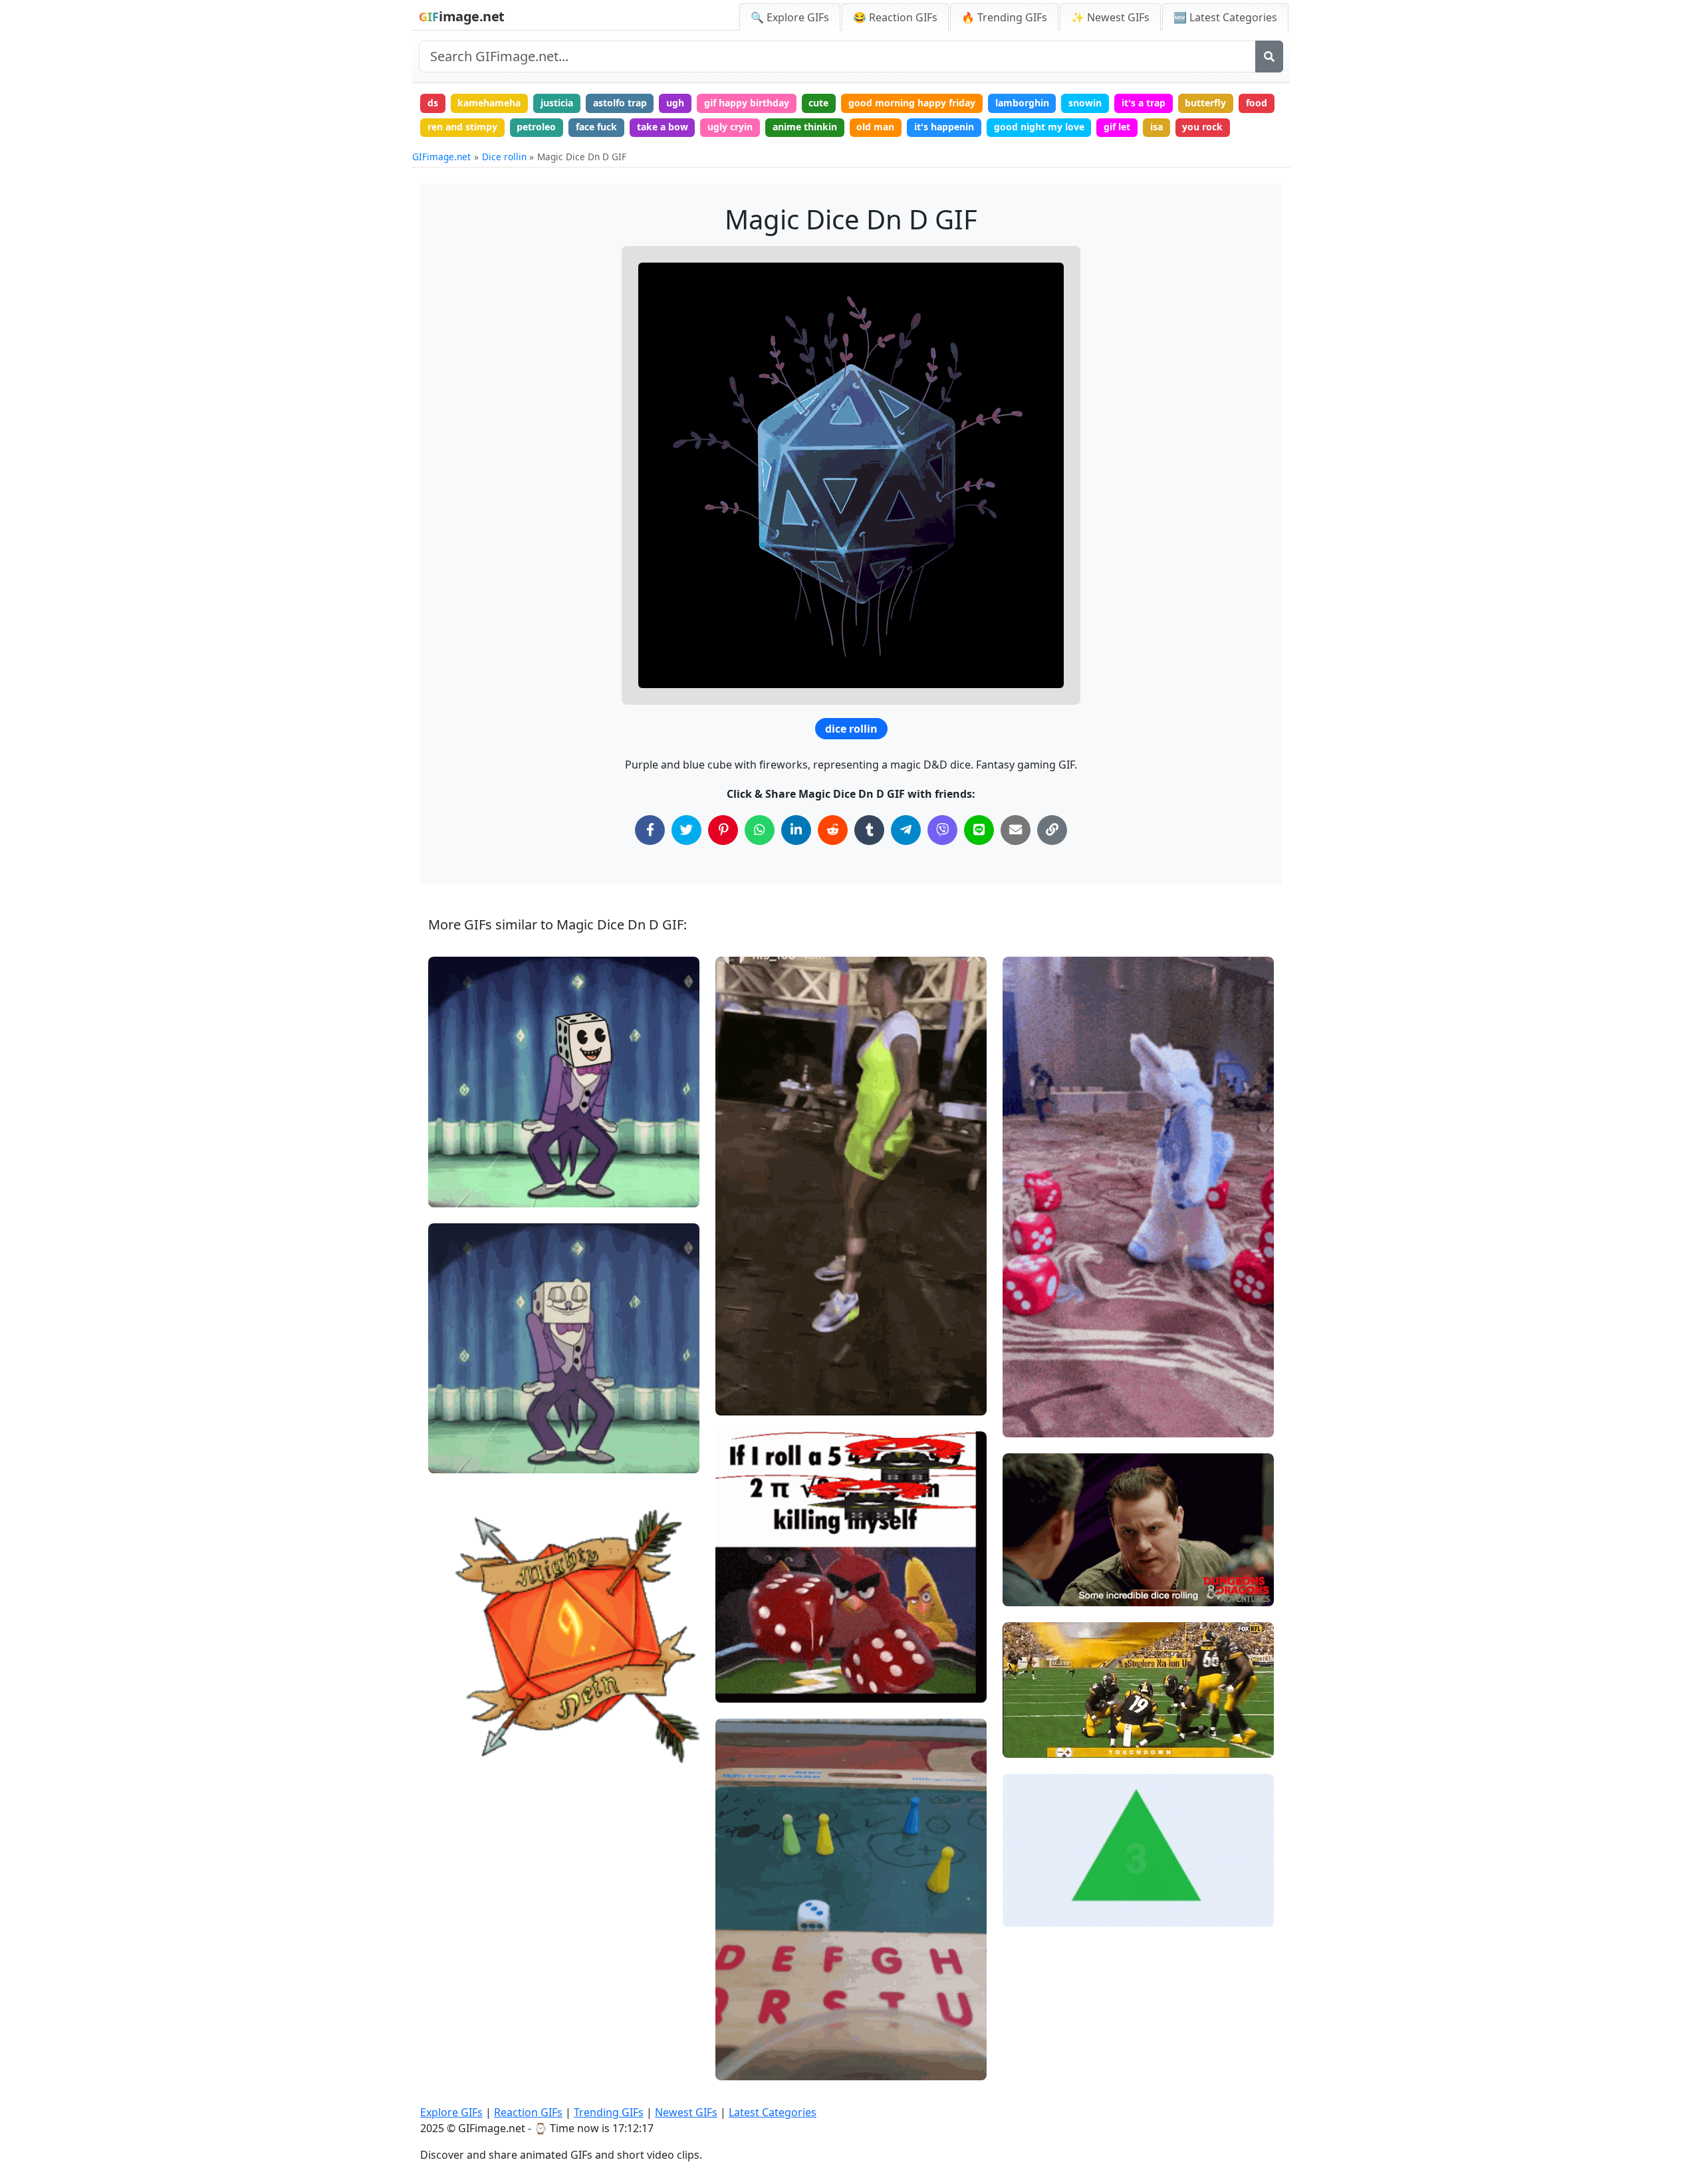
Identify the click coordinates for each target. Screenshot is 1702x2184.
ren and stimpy (462, 127)
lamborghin (1022, 103)
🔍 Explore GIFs (790, 17)
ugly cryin (730, 127)
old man (875, 127)
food (1257, 103)
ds (433, 103)
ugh (675, 103)
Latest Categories (773, 2112)
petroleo (536, 127)
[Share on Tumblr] (869, 830)
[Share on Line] (979, 830)
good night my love (1039, 127)
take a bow (663, 127)
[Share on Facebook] (650, 830)
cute (818, 103)
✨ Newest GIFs (1110, 17)
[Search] (1269, 57)
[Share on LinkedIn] (796, 830)
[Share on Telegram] (906, 830)
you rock (1202, 127)
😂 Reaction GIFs (895, 17)
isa (1156, 127)
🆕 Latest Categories (1225, 17)
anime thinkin (805, 127)
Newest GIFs (686, 2112)
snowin (1085, 103)
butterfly (1205, 103)
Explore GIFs (451, 2112)
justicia (557, 103)
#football (747, 2065)
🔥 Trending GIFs (1004, 17)
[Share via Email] (1016, 830)
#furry (1028, 1399)
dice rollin (851, 729)
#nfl (1023, 1720)
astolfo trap (620, 103)
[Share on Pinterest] (723, 830)
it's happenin (944, 127)
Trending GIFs (609, 2112)
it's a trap (1144, 103)
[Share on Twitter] (686, 830)
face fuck (596, 127)
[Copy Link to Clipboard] (1052, 830)
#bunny (1031, 1421)
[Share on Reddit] (833, 830)
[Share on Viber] (942, 830)
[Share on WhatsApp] (760, 830)
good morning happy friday (912, 103)
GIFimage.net (441, 157)
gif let (1117, 127)
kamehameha (489, 103)
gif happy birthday (747, 103)
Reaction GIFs (528, 2112)
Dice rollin (504, 157)
